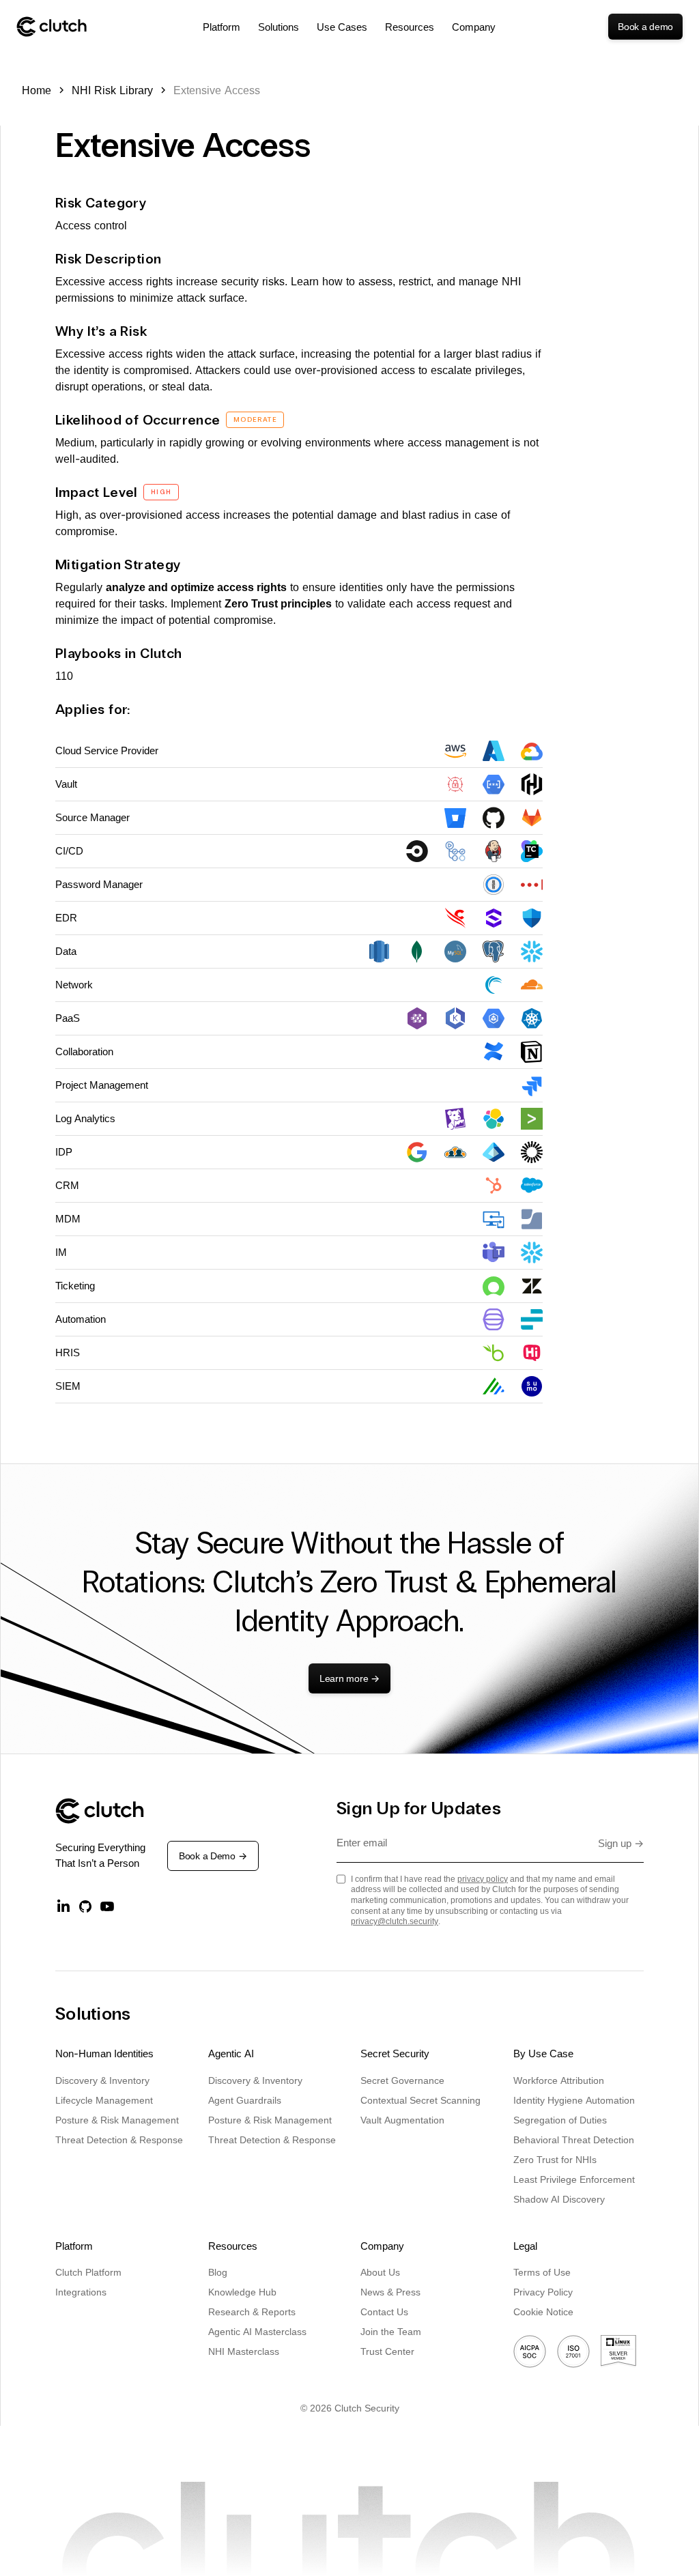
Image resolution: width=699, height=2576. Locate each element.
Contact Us (384, 2312)
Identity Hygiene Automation (574, 2100)
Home (37, 90)
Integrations (81, 2292)
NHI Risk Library (112, 90)
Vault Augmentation (402, 2120)
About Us (380, 2272)
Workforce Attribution (559, 2080)
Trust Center (387, 2351)
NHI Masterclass (244, 2351)
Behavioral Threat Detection (574, 2139)
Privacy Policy (543, 2292)
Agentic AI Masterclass (257, 2331)
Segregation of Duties (560, 2120)
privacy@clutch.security (395, 1921)
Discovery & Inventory (102, 2080)
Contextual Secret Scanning (420, 2100)
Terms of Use (542, 2272)
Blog (218, 2272)
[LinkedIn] (63, 1906)
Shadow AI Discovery (559, 2199)
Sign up (621, 1843)
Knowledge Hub (242, 2292)
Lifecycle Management (104, 2100)
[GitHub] (85, 1906)
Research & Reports (252, 2312)
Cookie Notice (543, 2312)
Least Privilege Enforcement (574, 2179)
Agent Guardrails (245, 2100)
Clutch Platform (88, 2272)
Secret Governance (402, 2080)
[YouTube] (107, 1906)
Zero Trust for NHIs (555, 2159)
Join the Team (391, 2331)
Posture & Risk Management (117, 2120)
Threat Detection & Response (119, 2139)
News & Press (390, 2292)
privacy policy (483, 1879)
